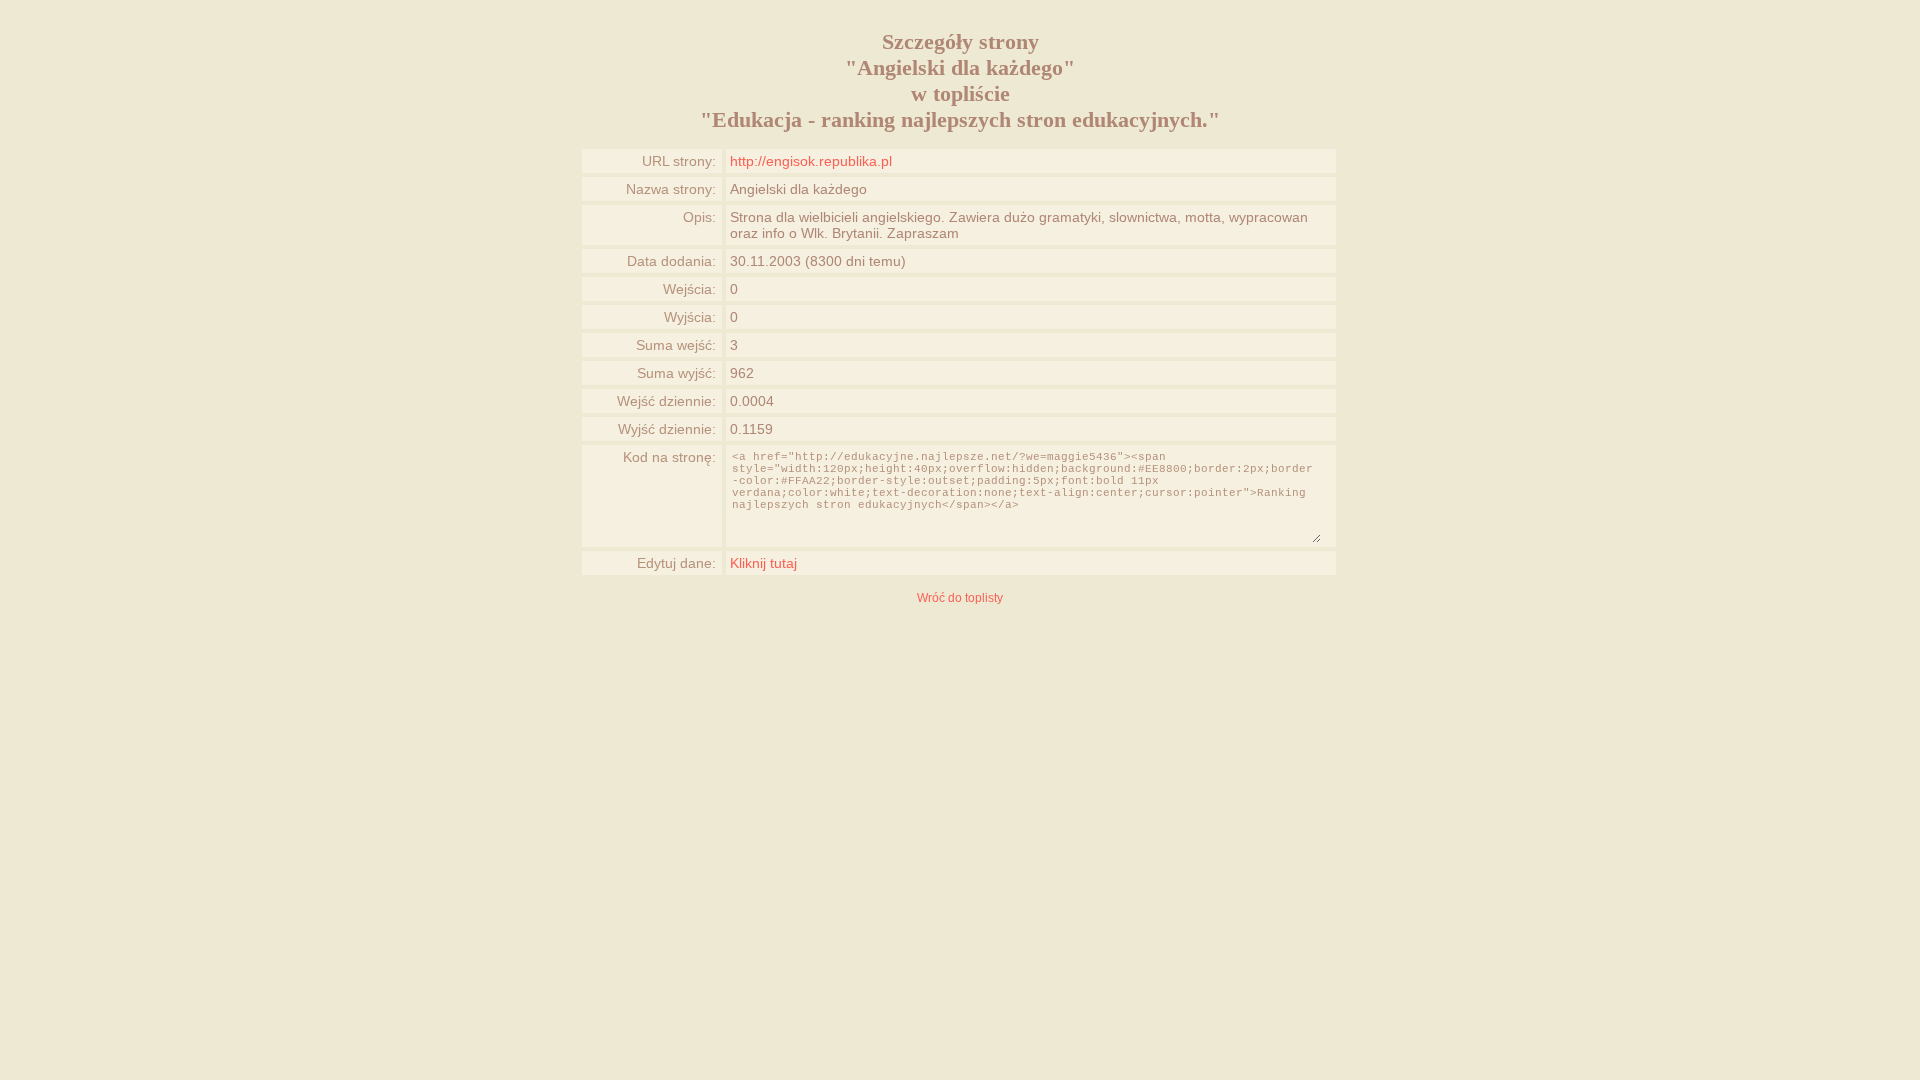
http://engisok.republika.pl (811, 161)
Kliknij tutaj (763, 563)
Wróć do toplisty (960, 598)
